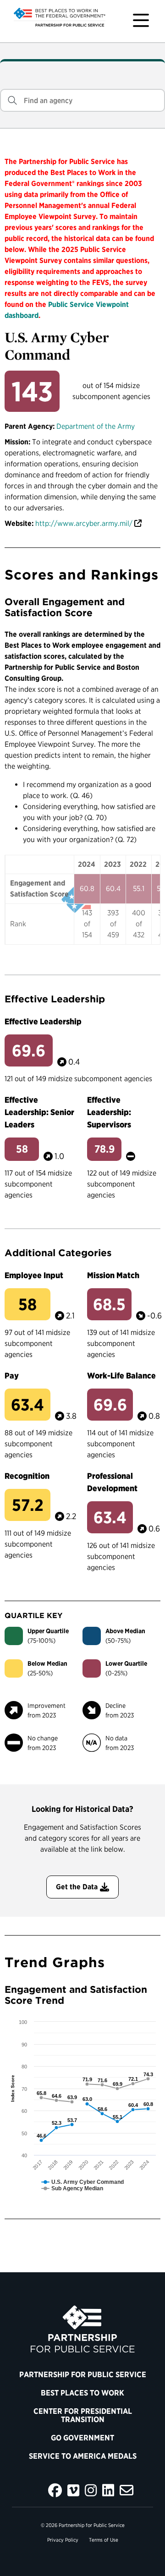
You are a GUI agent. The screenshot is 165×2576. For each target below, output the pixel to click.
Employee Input (34, 1275)
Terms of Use (104, 2540)
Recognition (27, 1476)
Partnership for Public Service (83, 2374)
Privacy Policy (63, 2540)
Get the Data (77, 1887)
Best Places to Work (82, 2393)
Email (126, 2490)
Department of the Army (96, 426)
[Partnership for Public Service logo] (82, 2329)
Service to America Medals (83, 2456)
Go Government (82, 2438)
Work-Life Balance (121, 1376)
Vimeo (73, 2490)
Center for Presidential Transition (83, 2415)
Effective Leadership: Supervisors (109, 1112)
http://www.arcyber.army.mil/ (84, 523)
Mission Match (113, 1275)
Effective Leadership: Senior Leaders (39, 1112)
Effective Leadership (43, 1021)
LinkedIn (108, 2490)
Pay (12, 1376)
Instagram (91, 2490)
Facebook (55, 2490)
